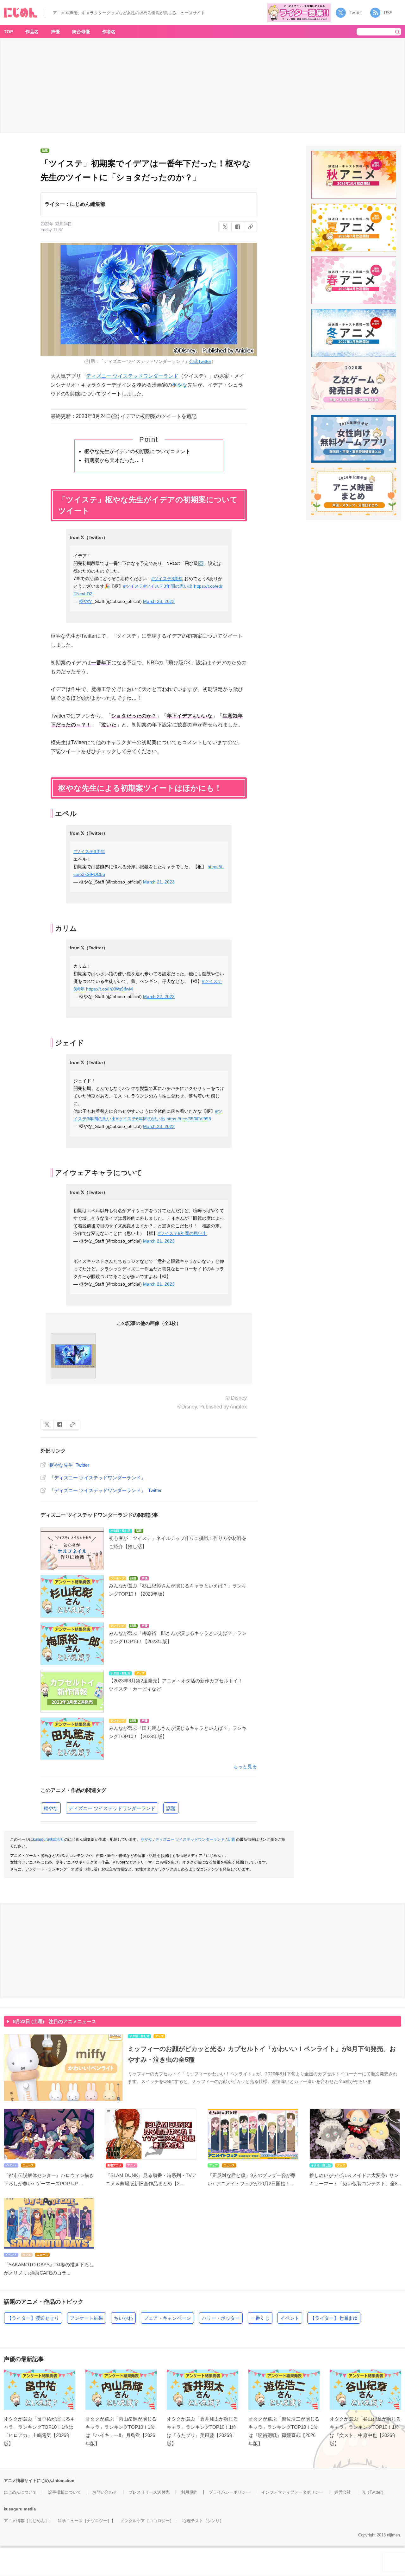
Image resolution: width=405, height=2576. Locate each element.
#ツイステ (133, 586)
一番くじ (260, 2318)
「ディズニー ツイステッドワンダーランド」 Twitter (106, 1490)
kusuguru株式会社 (49, 1839)
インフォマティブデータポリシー (292, 2492)
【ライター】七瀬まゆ (334, 2318)
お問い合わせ (105, 2492)
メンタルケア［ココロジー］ (147, 2521)
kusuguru (13, 2509)
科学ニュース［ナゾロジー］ (85, 2521)
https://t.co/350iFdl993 (189, 1119)
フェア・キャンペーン (167, 2318)
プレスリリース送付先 (149, 2492)
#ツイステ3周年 (167, 579)
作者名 (109, 32)
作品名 (32, 32)
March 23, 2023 (159, 601)
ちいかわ (123, 2318)
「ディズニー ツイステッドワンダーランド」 (97, 1478)
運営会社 (343, 2492)
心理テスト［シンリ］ (203, 2521)
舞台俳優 (81, 32)
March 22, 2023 (159, 997)
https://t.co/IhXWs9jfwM (109, 989)
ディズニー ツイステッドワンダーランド (132, 376)
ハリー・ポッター (221, 2318)
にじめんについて (20, 2492)
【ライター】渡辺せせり (33, 2318)
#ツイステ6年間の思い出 (140, 1119)
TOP (8, 32)
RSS (388, 13)
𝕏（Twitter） (374, 2492)
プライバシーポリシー (229, 2492)
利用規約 (189, 2492)
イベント (290, 2318)
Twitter (356, 13)
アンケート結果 (87, 2318)
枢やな (180, 385)
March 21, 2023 (159, 882)
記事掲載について (65, 2492)
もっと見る (245, 1766)
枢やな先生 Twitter (69, 1465)
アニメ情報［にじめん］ (26, 2521)
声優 (55, 32)
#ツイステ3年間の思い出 (168, 586)
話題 (171, 1808)
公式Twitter (200, 361)
